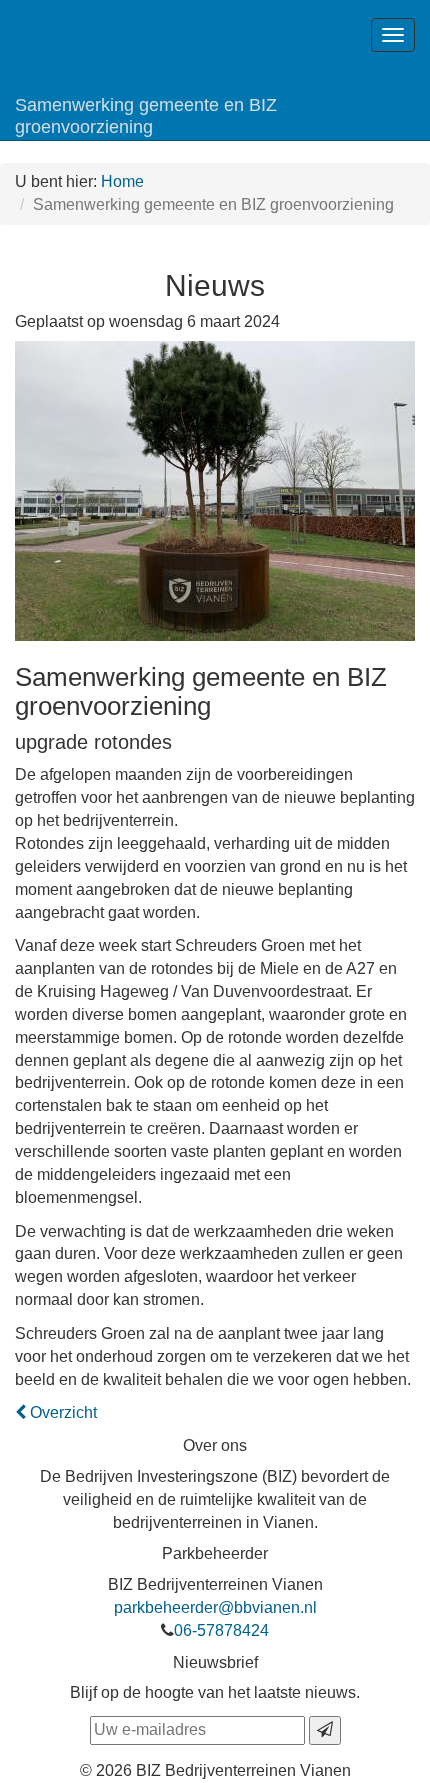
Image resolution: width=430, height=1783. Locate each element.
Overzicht (61, 1412)
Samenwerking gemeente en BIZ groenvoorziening (146, 116)
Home (122, 181)
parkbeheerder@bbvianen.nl (215, 1607)
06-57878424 (221, 1630)
